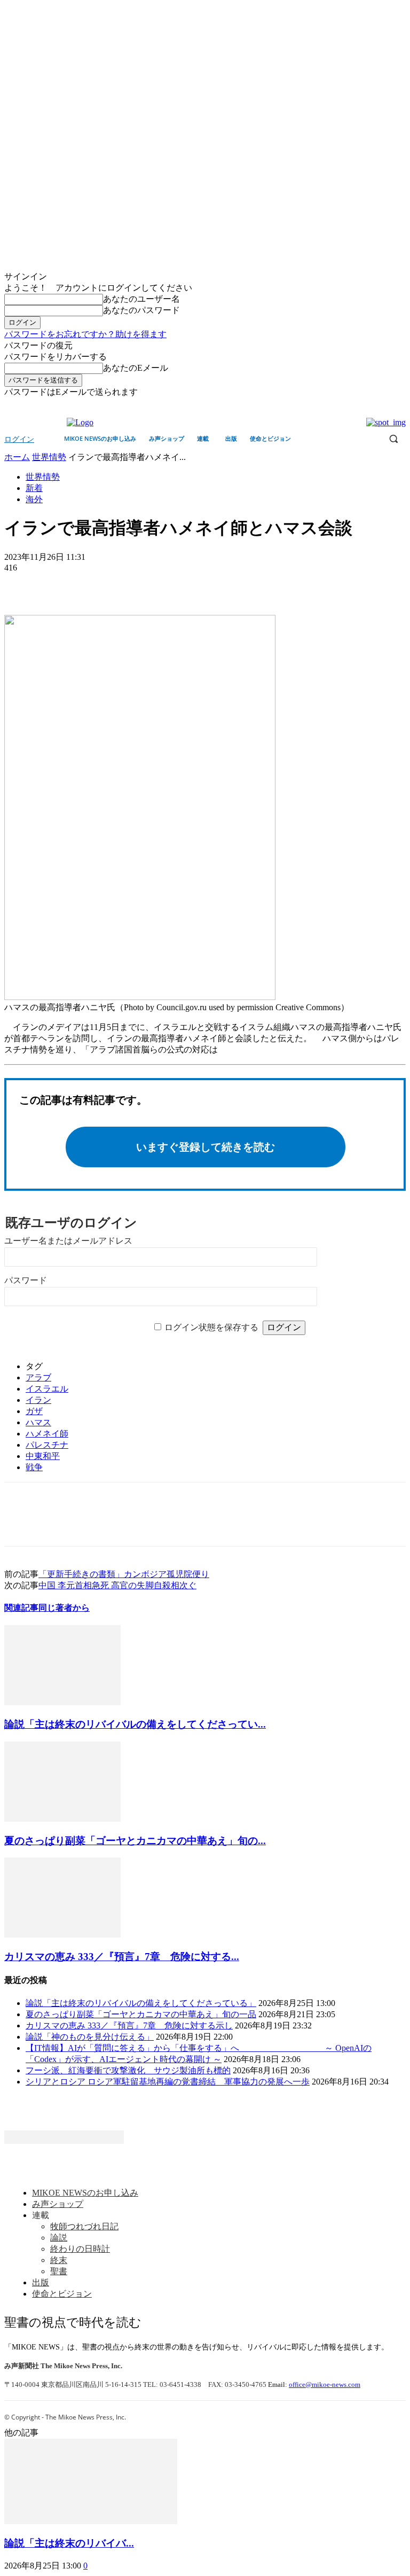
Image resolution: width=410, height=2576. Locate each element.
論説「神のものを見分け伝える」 (90, 2037)
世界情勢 (49, 457)
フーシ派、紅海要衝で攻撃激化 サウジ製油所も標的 (128, 2070)
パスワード (26, 1280)
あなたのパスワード (141, 310)
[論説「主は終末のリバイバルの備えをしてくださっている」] (62, 1702)
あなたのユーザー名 (141, 299)
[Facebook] (385, 406)
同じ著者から (64, 1608)
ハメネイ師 (47, 1434)
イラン (38, 1400)
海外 (34, 499)
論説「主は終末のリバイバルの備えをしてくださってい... (135, 1724)
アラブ (38, 1377)
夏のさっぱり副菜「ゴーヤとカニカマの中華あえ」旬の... (135, 1841)
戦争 (34, 1467)
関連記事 (21, 1608)
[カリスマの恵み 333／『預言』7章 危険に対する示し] (62, 1935)
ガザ (34, 1411)
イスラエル (47, 1389)
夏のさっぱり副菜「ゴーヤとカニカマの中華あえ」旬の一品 (141, 2014)
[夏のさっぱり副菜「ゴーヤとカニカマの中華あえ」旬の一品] (62, 1819)
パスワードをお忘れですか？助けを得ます (85, 334)
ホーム (17, 457)
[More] (99, 584)
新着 (34, 488)
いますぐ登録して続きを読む (206, 1147)
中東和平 (43, 1456)
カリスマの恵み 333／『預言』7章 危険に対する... (122, 1957)
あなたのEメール (136, 368)
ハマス (38, 1422)
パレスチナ (47, 1445)
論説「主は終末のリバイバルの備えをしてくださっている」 (141, 2003)
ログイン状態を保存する (211, 1327)
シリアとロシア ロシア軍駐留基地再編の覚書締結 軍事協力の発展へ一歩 (168, 2082)
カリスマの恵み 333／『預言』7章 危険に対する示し (129, 2025)
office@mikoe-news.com (325, 2384)
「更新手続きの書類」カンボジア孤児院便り (124, 1574)
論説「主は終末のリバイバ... (69, 2543)
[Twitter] (400, 406)
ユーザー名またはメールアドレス (68, 1241)
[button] (393, 439)
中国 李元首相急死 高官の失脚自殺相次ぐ (117, 1585)
